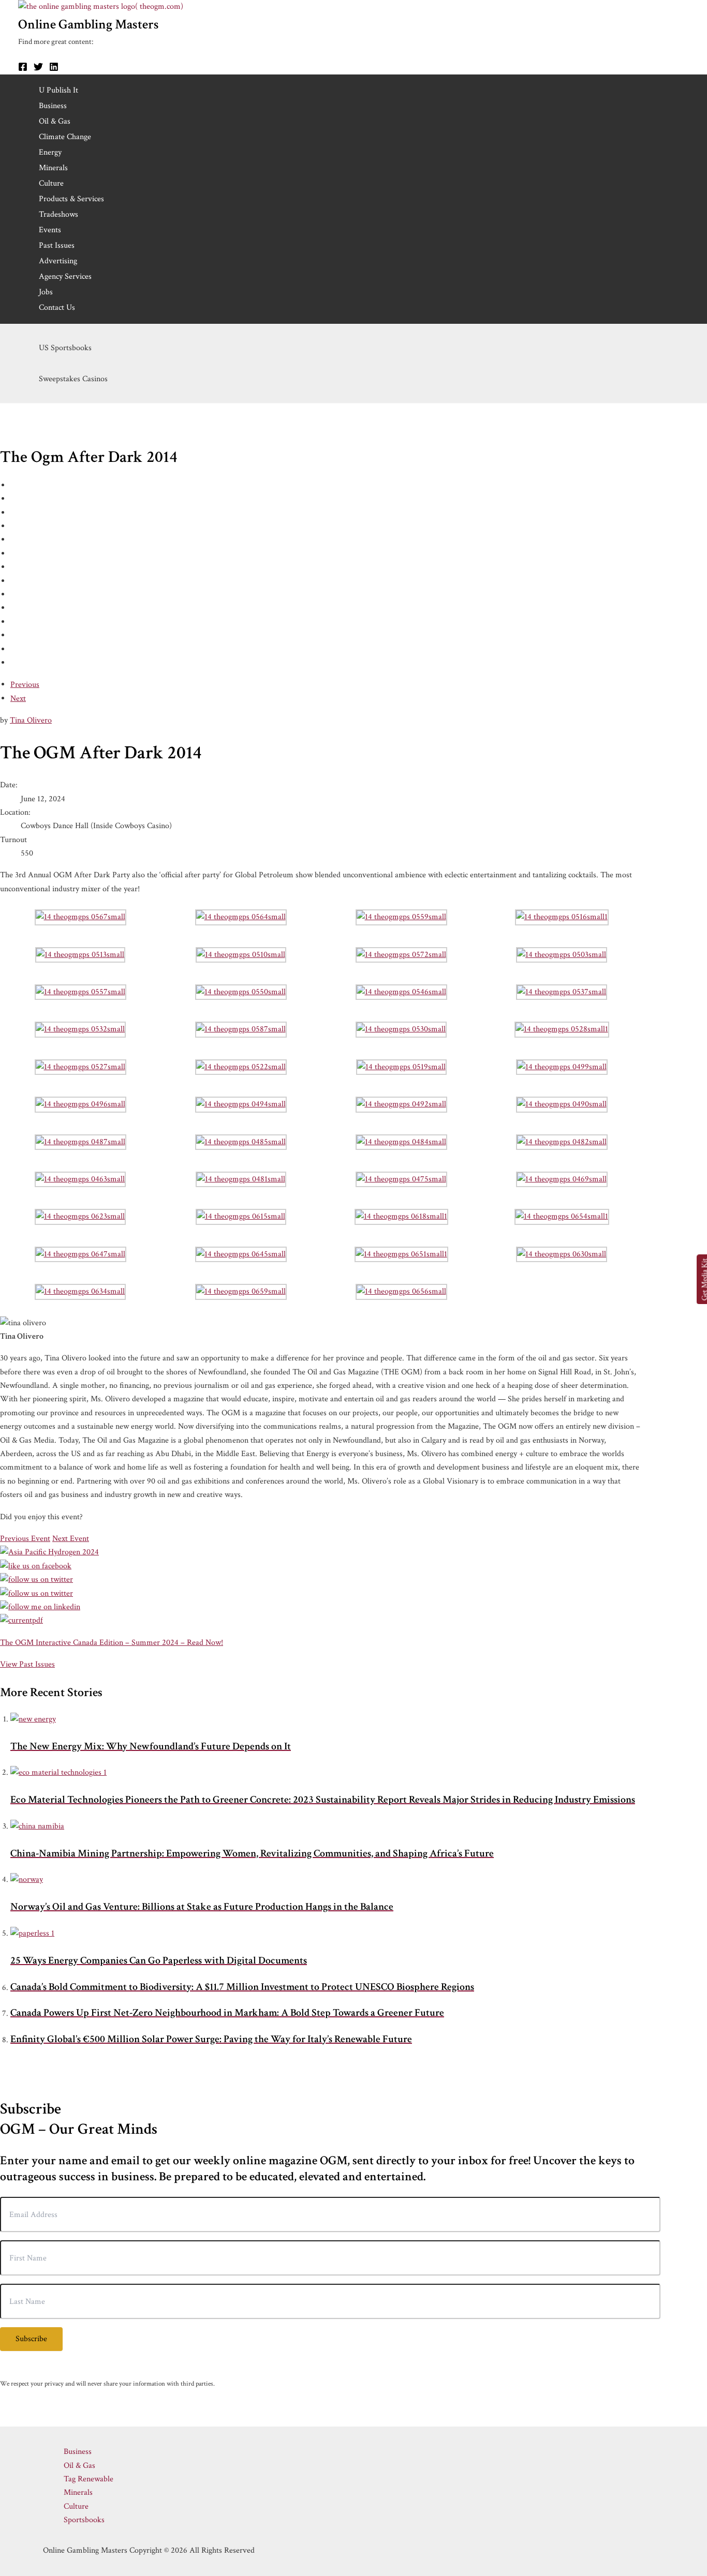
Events (50, 230)
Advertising (58, 261)
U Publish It (58, 90)
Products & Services (71, 199)
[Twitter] (38, 69)
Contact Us (57, 308)
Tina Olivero (31, 720)
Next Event (71, 1539)
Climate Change (65, 137)
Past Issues (57, 245)
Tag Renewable (89, 2479)
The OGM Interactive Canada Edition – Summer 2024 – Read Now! (112, 1643)
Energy (50, 152)
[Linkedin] (54, 69)
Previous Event (25, 1539)
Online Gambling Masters (89, 24)
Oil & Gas (55, 121)
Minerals (53, 168)
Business (53, 106)
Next (18, 699)
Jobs (46, 292)
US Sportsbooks (65, 348)
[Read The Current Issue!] (21, 1620)
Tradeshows (58, 214)
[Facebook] (23, 69)
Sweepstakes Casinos (73, 379)
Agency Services (65, 276)
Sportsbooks (84, 2520)
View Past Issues (27, 1664)
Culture (51, 183)
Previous (25, 685)
